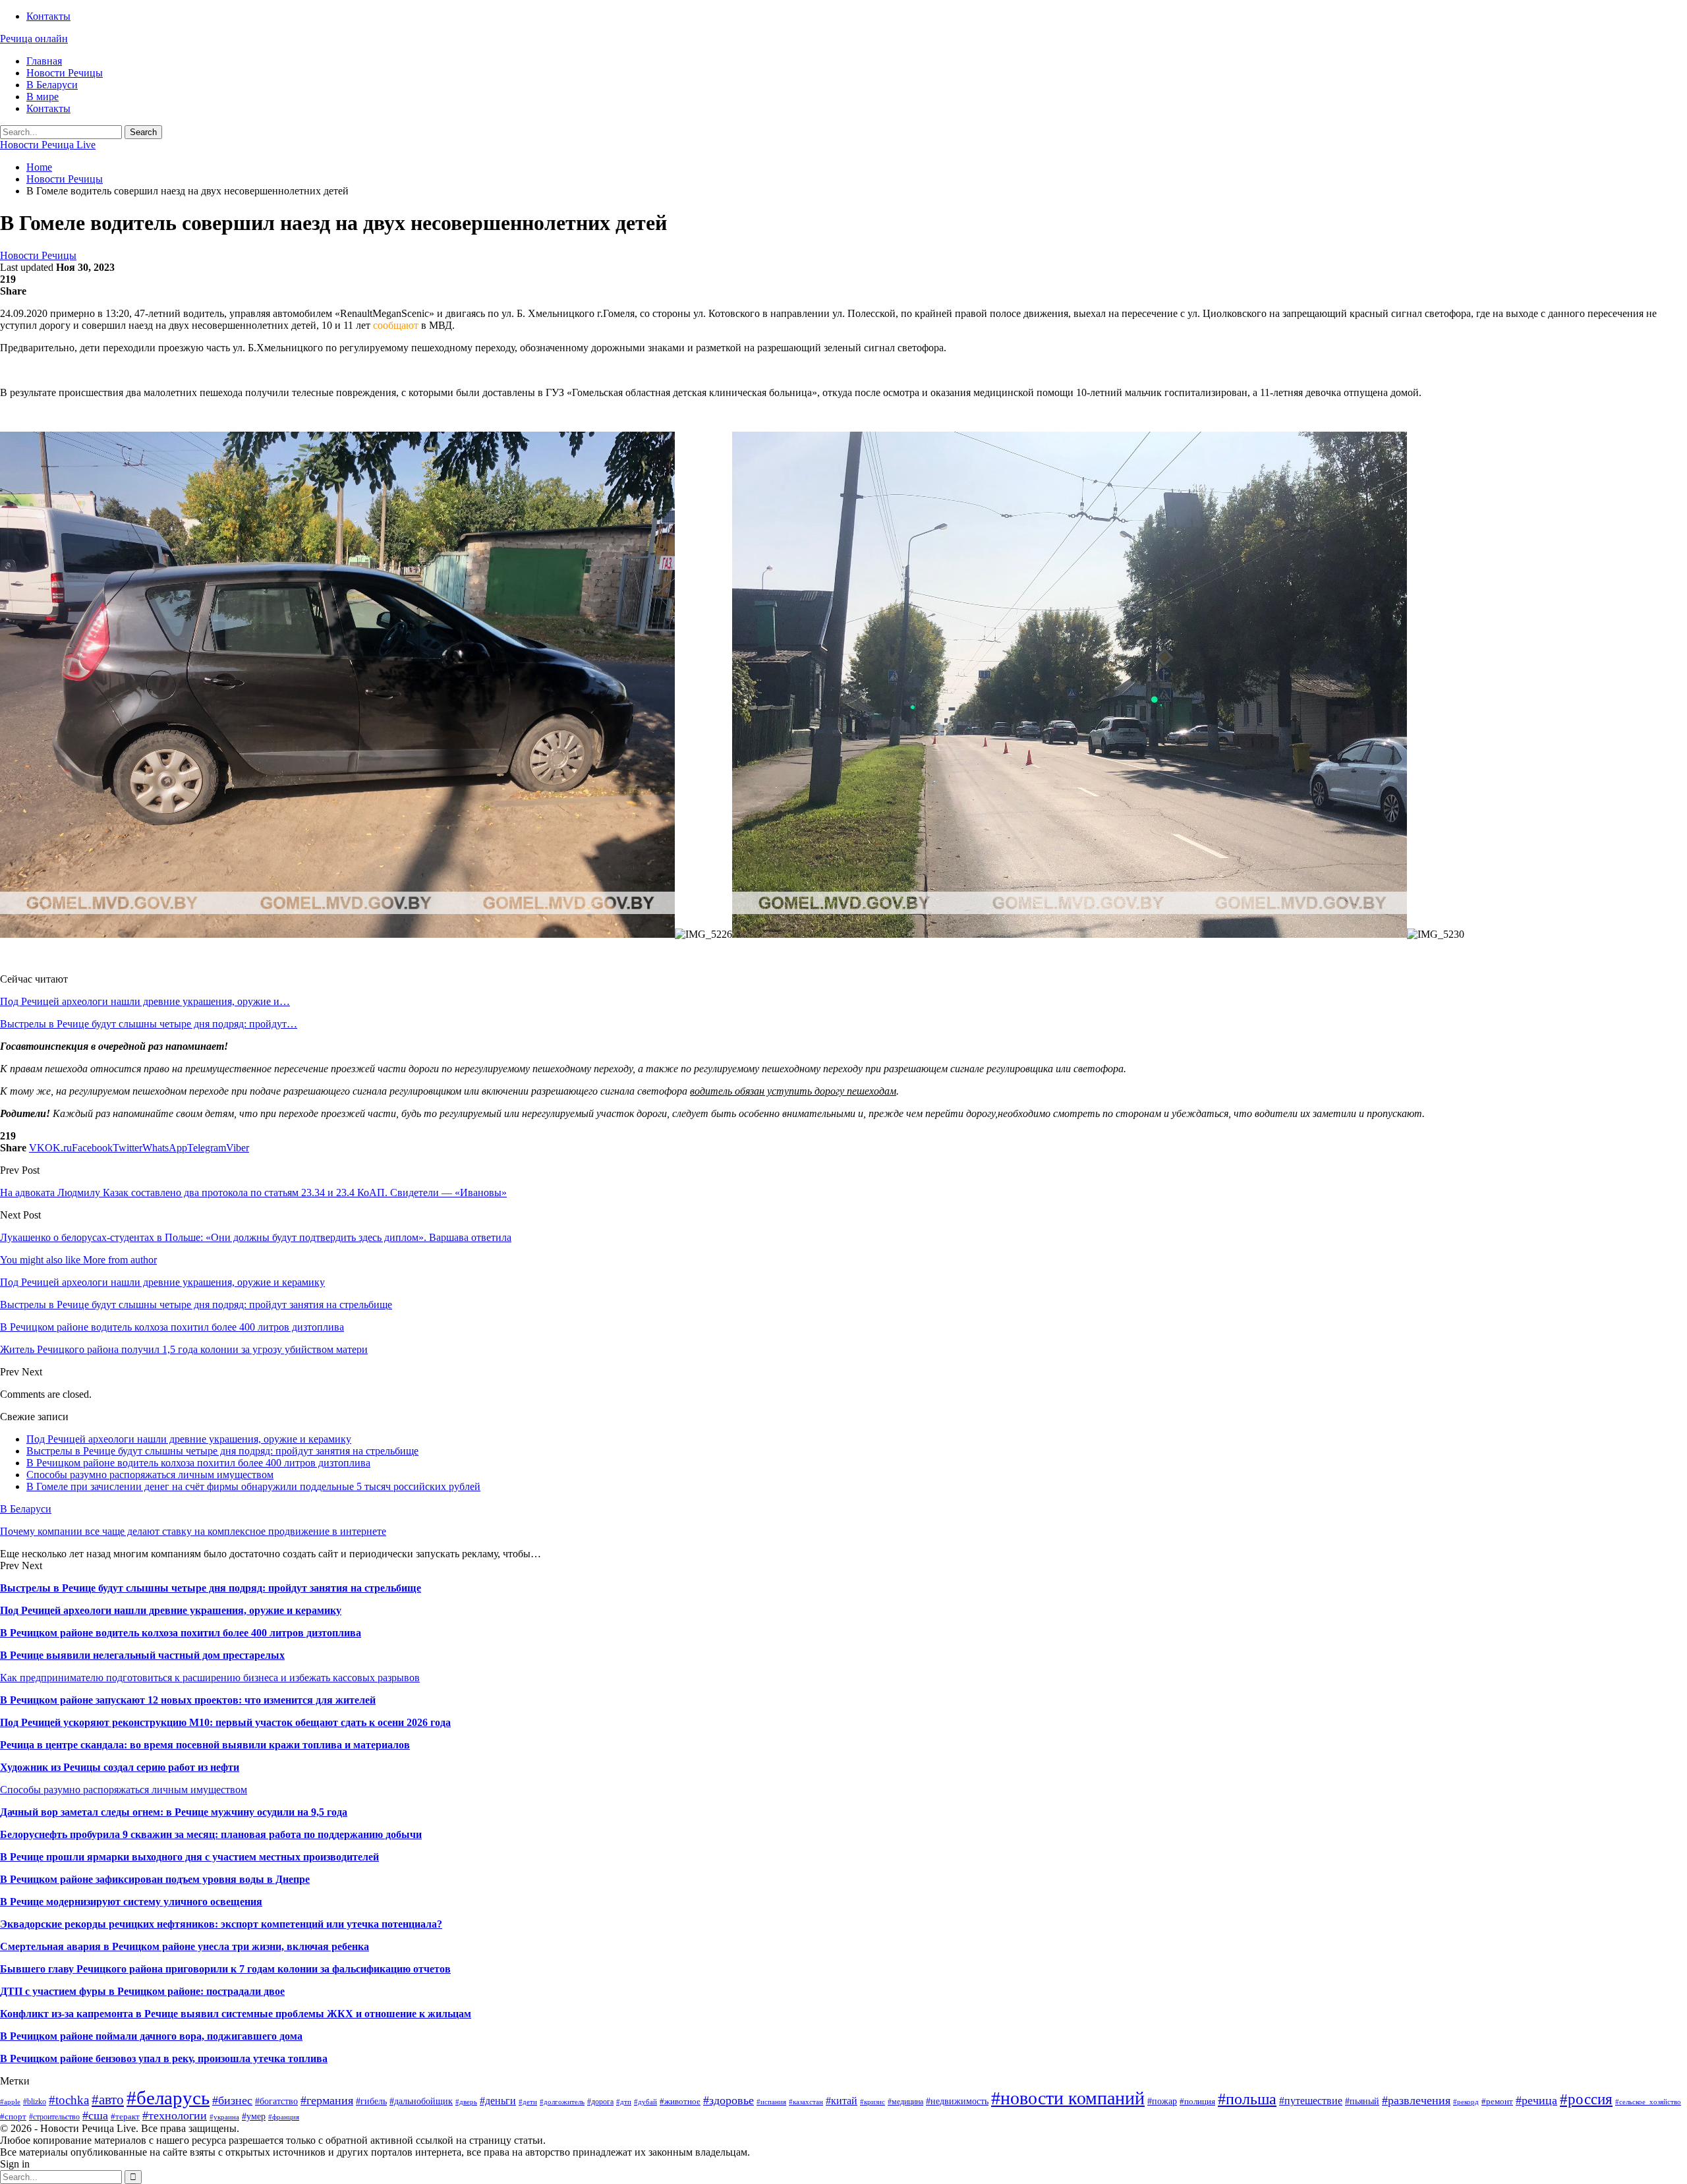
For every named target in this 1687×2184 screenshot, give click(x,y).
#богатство (276, 2101)
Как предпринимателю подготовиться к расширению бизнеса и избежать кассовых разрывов (210, 1678)
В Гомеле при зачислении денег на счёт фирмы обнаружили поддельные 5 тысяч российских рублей (253, 1486)
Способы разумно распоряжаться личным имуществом (150, 1475)
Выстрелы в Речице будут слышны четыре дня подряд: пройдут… (149, 1024)
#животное (680, 2101)
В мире (43, 97)
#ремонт (1497, 2101)
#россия (1586, 2099)
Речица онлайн (34, 39)
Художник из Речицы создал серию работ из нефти (120, 1767)
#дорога (600, 2102)
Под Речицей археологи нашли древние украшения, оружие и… (145, 1001)
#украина (224, 2117)
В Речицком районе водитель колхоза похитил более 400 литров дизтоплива (198, 1463)
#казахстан (806, 2102)
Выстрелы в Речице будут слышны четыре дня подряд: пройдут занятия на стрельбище (222, 1451)
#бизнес (232, 2100)
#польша (1247, 2099)
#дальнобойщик (421, 2101)
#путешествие (1311, 2101)
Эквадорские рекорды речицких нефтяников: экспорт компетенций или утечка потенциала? (221, 1924)
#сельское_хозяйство (1648, 2102)
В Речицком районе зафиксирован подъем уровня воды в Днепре (155, 1879)
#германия (327, 2100)
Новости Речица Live (48, 145)
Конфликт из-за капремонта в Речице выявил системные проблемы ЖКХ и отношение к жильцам (236, 2014)
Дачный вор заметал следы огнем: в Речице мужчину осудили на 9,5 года (174, 1812)
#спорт (13, 2116)
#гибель (371, 2101)
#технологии (175, 2115)
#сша (95, 2115)
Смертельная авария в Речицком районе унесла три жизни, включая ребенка (185, 1946)
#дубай (645, 2102)
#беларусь (168, 2098)
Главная (44, 61)
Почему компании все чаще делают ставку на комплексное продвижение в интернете (193, 1531)
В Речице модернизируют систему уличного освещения (131, 1902)
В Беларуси (52, 85)
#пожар (1162, 2101)
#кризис (872, 2102)
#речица (1536, 2100)
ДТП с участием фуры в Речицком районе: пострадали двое (142, 1991)
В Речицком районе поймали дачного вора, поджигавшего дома (151, 2036)
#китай (842, 2101)
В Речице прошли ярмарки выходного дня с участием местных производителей (189, 1857)
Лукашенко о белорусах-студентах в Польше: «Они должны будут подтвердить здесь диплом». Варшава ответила (256, 1237)
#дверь (466, 2102)
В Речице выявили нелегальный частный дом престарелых (142, 1655)
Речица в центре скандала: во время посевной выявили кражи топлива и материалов (205, 1745)
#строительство (54, 2117)
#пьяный (1362, 2101)
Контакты (48, 16)
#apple (10, 2102)
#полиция (1197, 2101)
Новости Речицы (65, 73)
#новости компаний (1068, 2098)
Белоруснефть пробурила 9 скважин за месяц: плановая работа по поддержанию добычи (211, 1834)
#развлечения (1416, 2100)
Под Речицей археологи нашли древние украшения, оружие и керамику (189, 1439)
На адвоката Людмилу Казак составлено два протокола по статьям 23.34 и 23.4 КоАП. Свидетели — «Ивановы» (253, 1193)
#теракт (125, 2116)
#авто (108, 2100)
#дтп (624, 2102)
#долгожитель (562, 2102)
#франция (284, 2117)
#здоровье (729, 2100)
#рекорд (1466, 2102)
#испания (771, 2102)
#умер (254, 2116)
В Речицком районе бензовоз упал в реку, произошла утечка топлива (164, 2058)
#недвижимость (957, 2101)
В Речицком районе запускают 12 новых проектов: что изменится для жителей (188, 1700)
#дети (528, 2102)
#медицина (905, 2102)
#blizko (35, 2102)
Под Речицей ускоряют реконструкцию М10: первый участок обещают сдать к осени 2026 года (225, 1722)
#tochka (69, 2100)
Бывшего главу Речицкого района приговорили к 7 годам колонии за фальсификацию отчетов (225, 1969)
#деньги (498, 2101)
